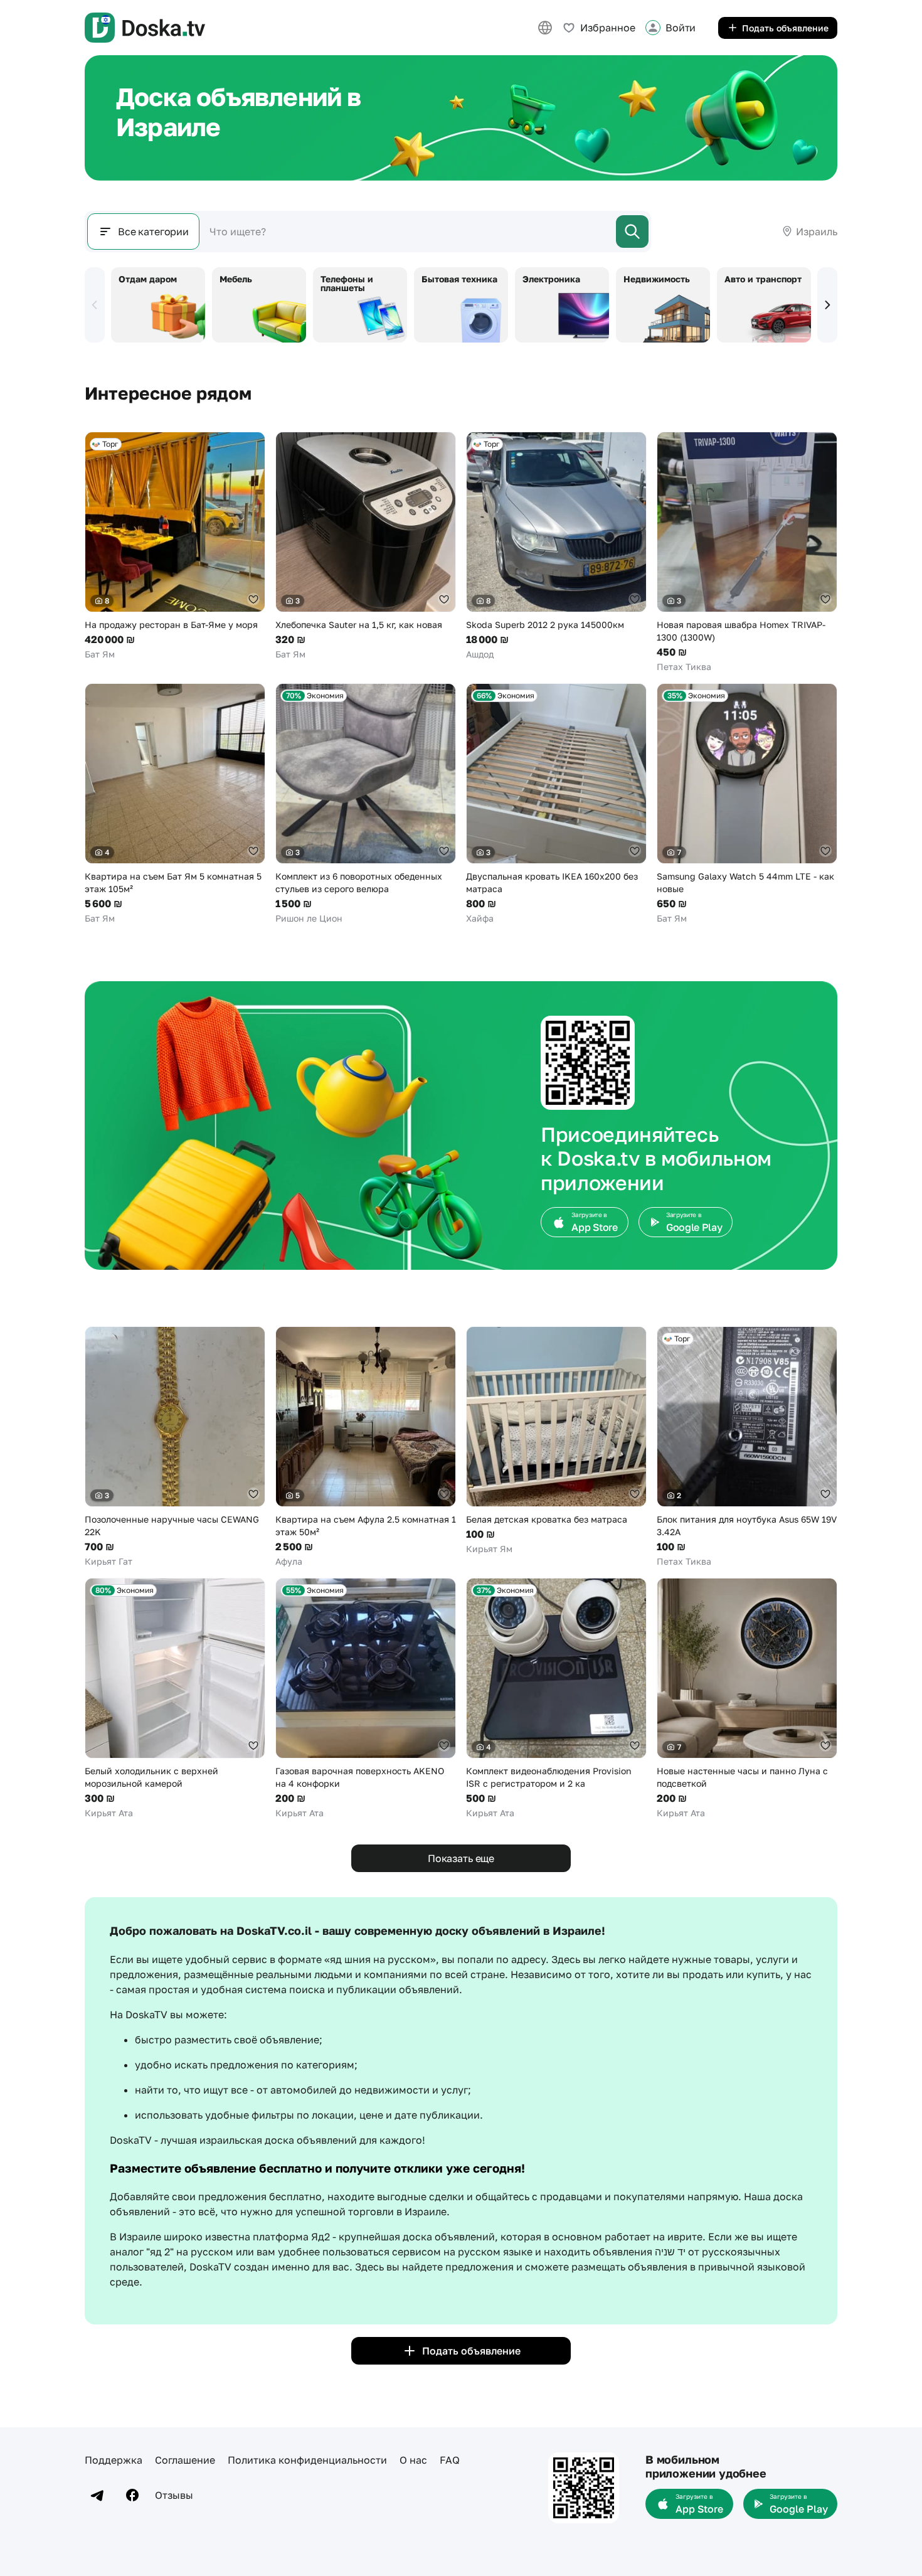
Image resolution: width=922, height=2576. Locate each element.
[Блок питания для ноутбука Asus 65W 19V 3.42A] (747, 1447)
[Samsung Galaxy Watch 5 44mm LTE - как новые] (747, 804)
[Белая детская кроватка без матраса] (556, 1441)
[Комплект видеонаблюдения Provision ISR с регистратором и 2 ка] (556, 1699)
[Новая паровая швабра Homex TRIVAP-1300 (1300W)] (747, 552)
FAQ (450, 2460)
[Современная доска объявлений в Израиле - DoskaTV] (145, 28)
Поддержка (114, 2460)
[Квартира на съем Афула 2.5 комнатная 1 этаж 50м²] (366, 1447)
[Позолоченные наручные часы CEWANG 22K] (175, 1447)
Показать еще (461, 1858)
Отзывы (174, 2495)
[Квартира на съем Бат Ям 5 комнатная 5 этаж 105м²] (175, 804)
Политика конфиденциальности (307, 2460)
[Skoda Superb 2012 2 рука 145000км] (556, 546)
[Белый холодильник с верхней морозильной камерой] (175, 1699)
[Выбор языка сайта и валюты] (545, 28)
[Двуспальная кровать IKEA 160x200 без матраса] (556, 804)
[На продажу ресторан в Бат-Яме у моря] (175, 546)
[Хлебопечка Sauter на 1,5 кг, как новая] (366, 546)
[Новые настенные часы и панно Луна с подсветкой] (747, 1699)
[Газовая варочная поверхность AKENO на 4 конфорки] (366, 1699)
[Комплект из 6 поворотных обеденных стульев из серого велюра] (366, 804)
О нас (413, 2460)
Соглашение (185, 2460)
